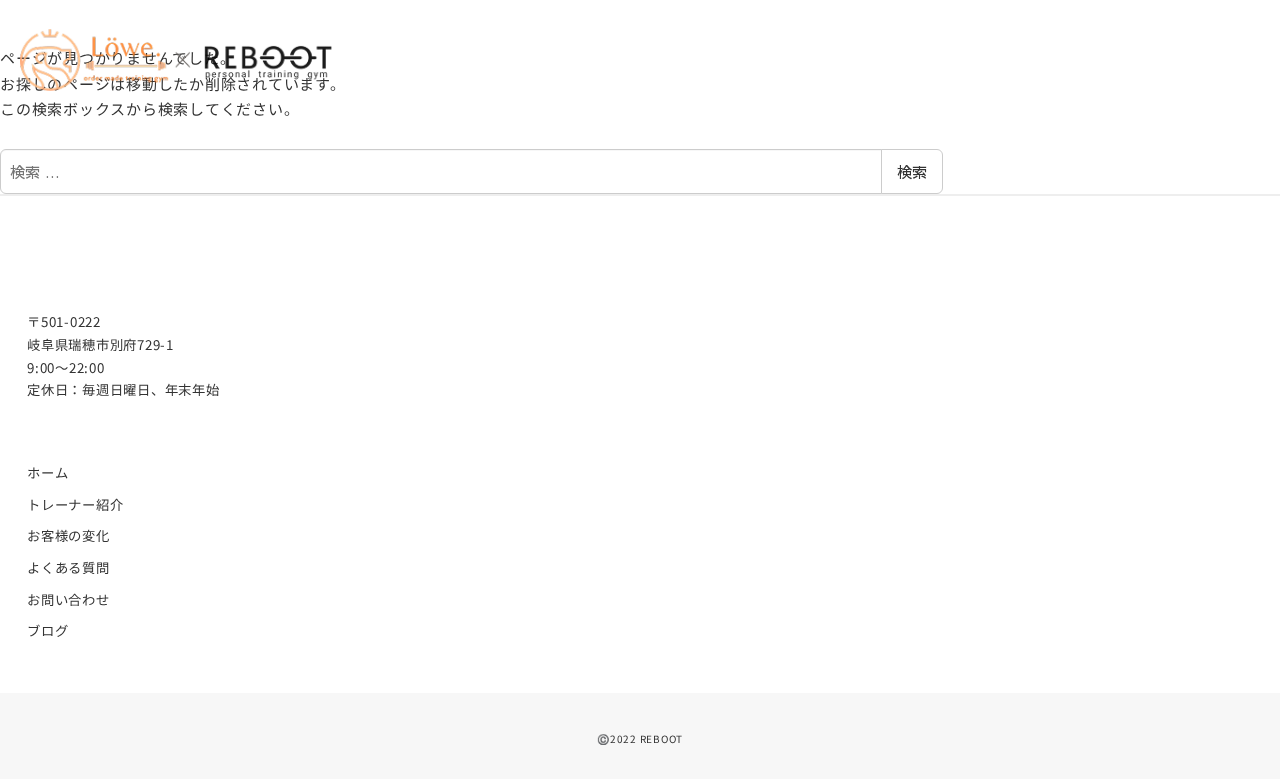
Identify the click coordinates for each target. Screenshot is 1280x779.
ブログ (47, 630)
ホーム (47, 472)
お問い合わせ (68, 599)
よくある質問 (68, 567)
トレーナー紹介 (75, 504)
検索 (912, 171)
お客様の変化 (68, 535)
